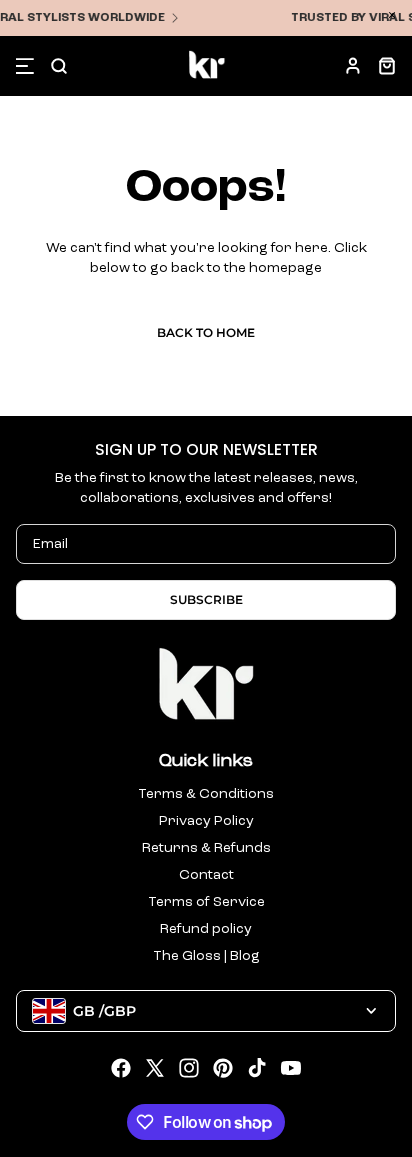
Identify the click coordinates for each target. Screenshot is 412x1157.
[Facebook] (121, 1068)
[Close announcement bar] (392, 15)
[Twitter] (155, 1068)
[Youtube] (291, 1068)
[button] (25, 66)
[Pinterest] (223, 1068)
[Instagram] (189, 1068)
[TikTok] (257, 1068)
